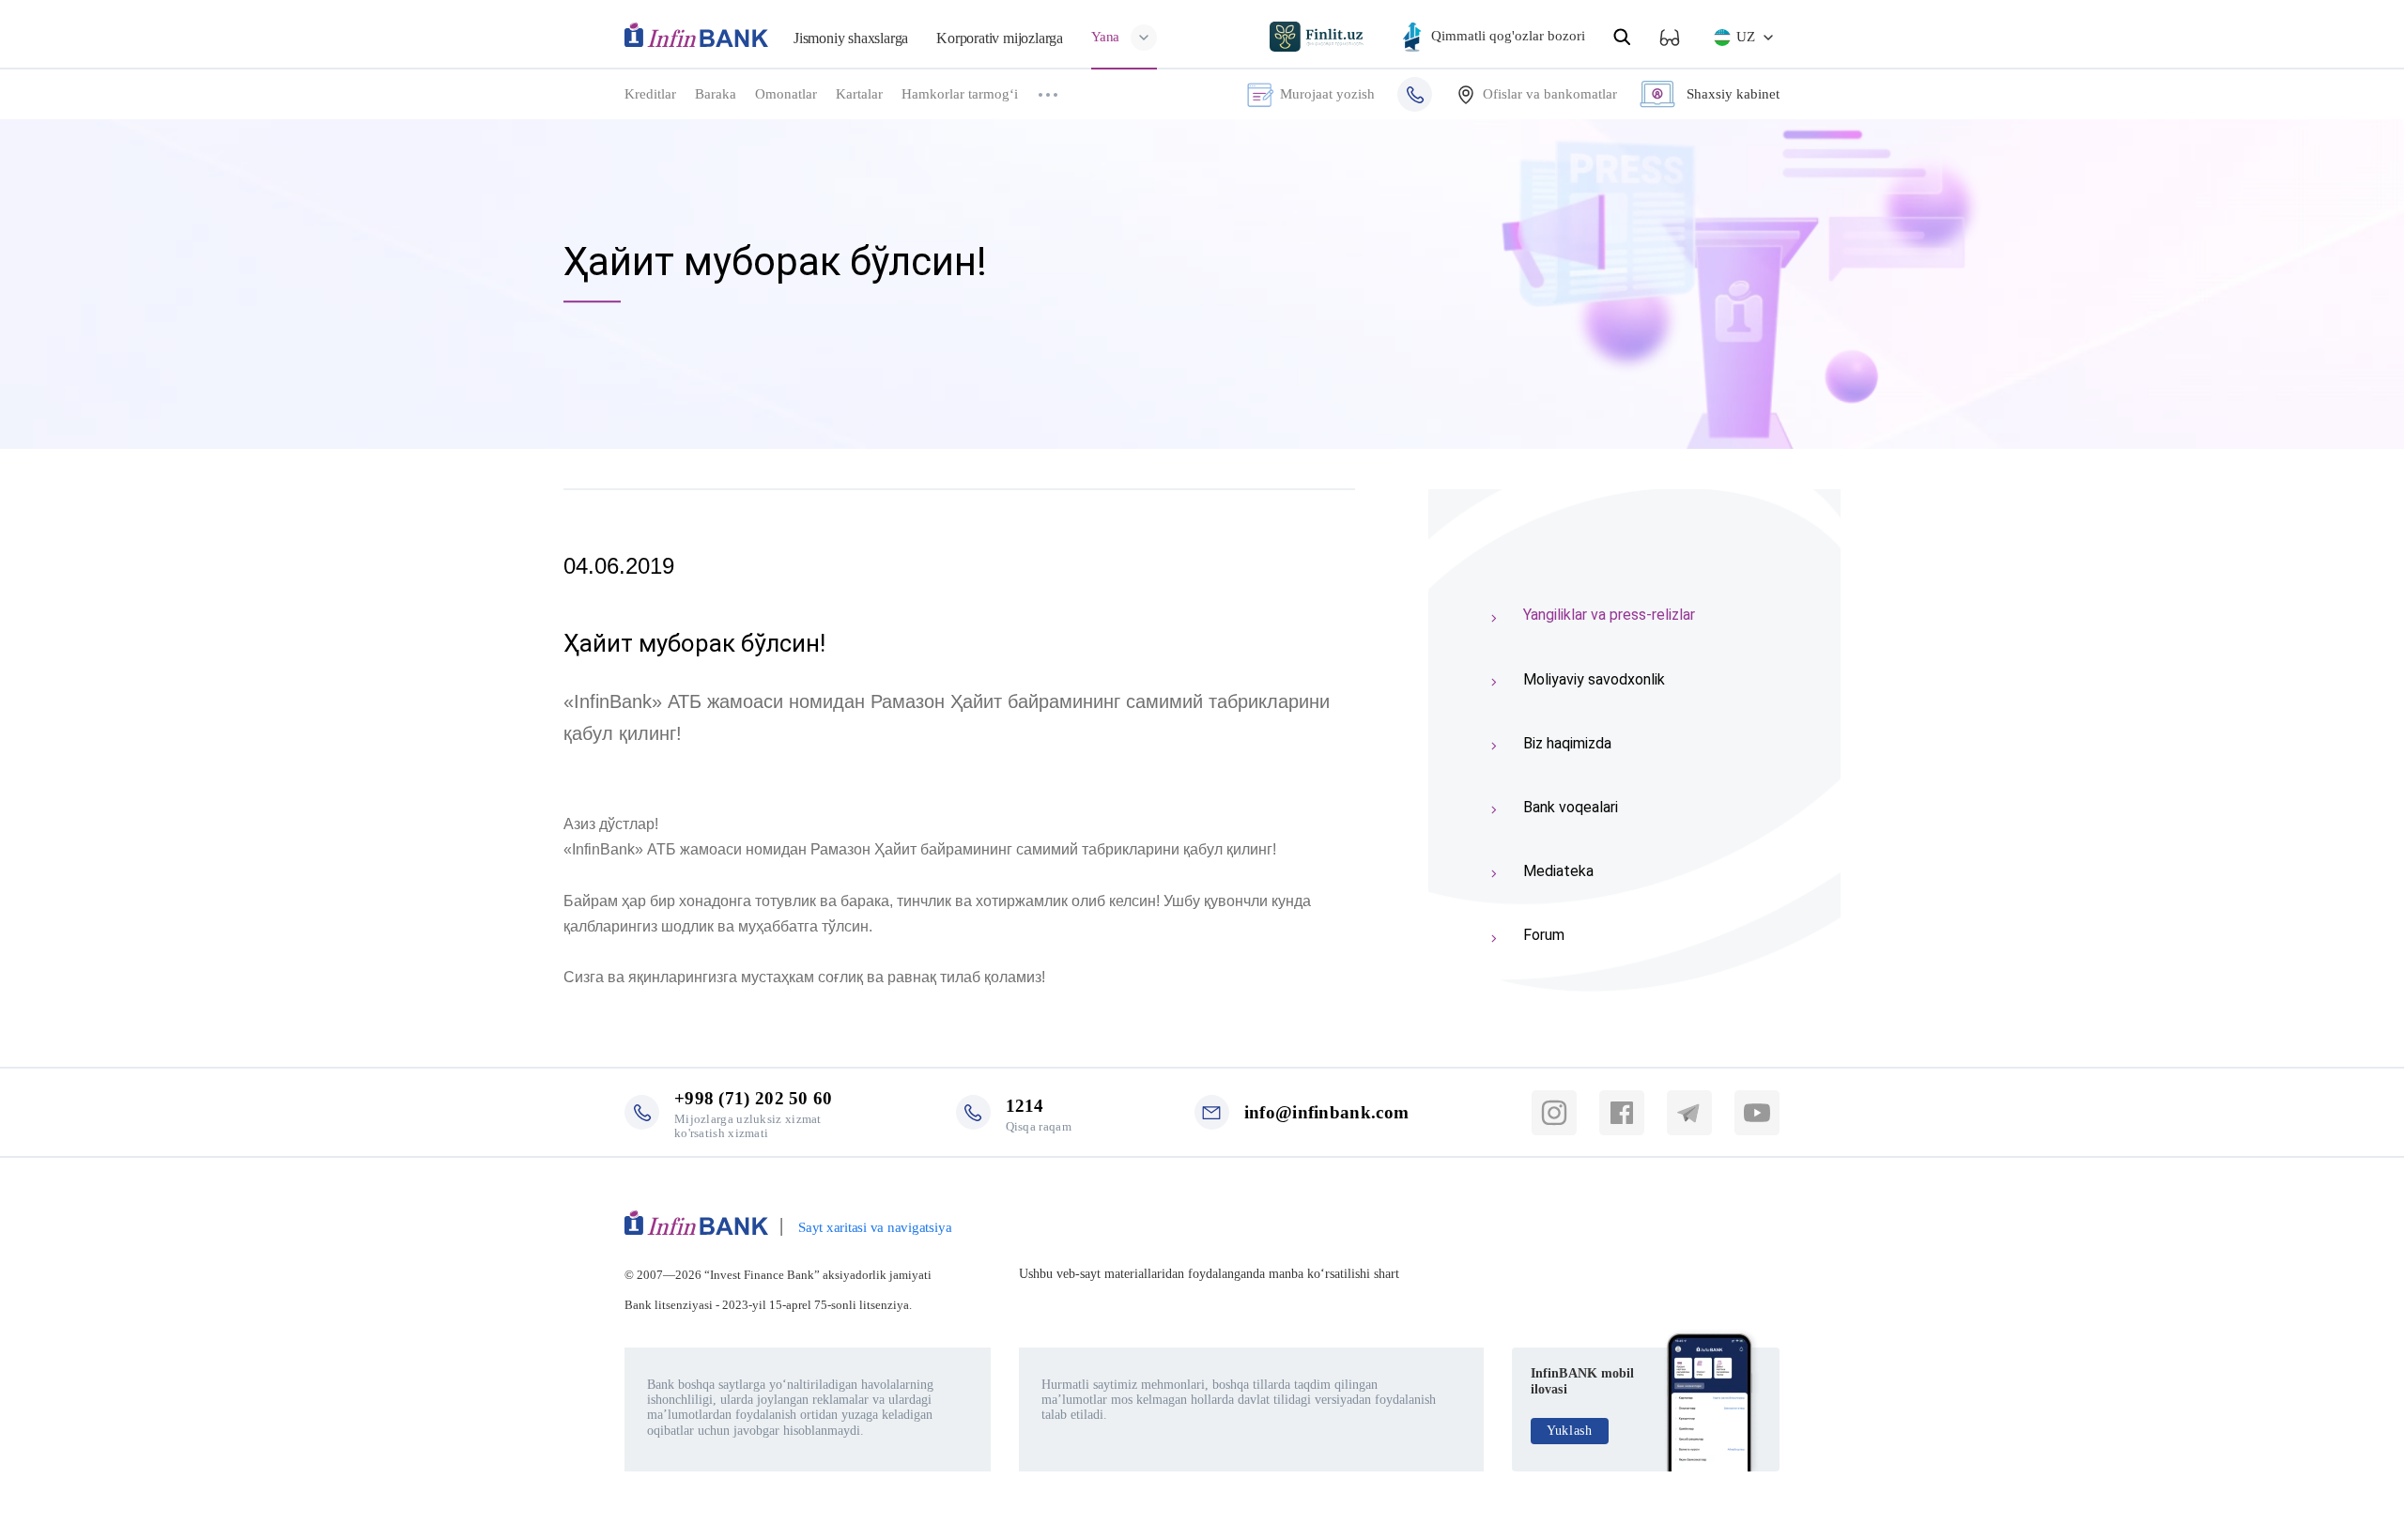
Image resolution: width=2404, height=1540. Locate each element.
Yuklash (1570, 1431)
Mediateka (1558, 871)
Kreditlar (650, 94)
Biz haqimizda (1567, 743)
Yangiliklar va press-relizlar (1609, 615)
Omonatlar (786, 94)
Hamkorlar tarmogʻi (960, 94)
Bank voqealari (1571, 807)
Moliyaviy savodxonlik (1594, 679)
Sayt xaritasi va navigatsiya (875, 1227)
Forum (1544, 935)
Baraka (716, 94)
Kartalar (859, 94)
